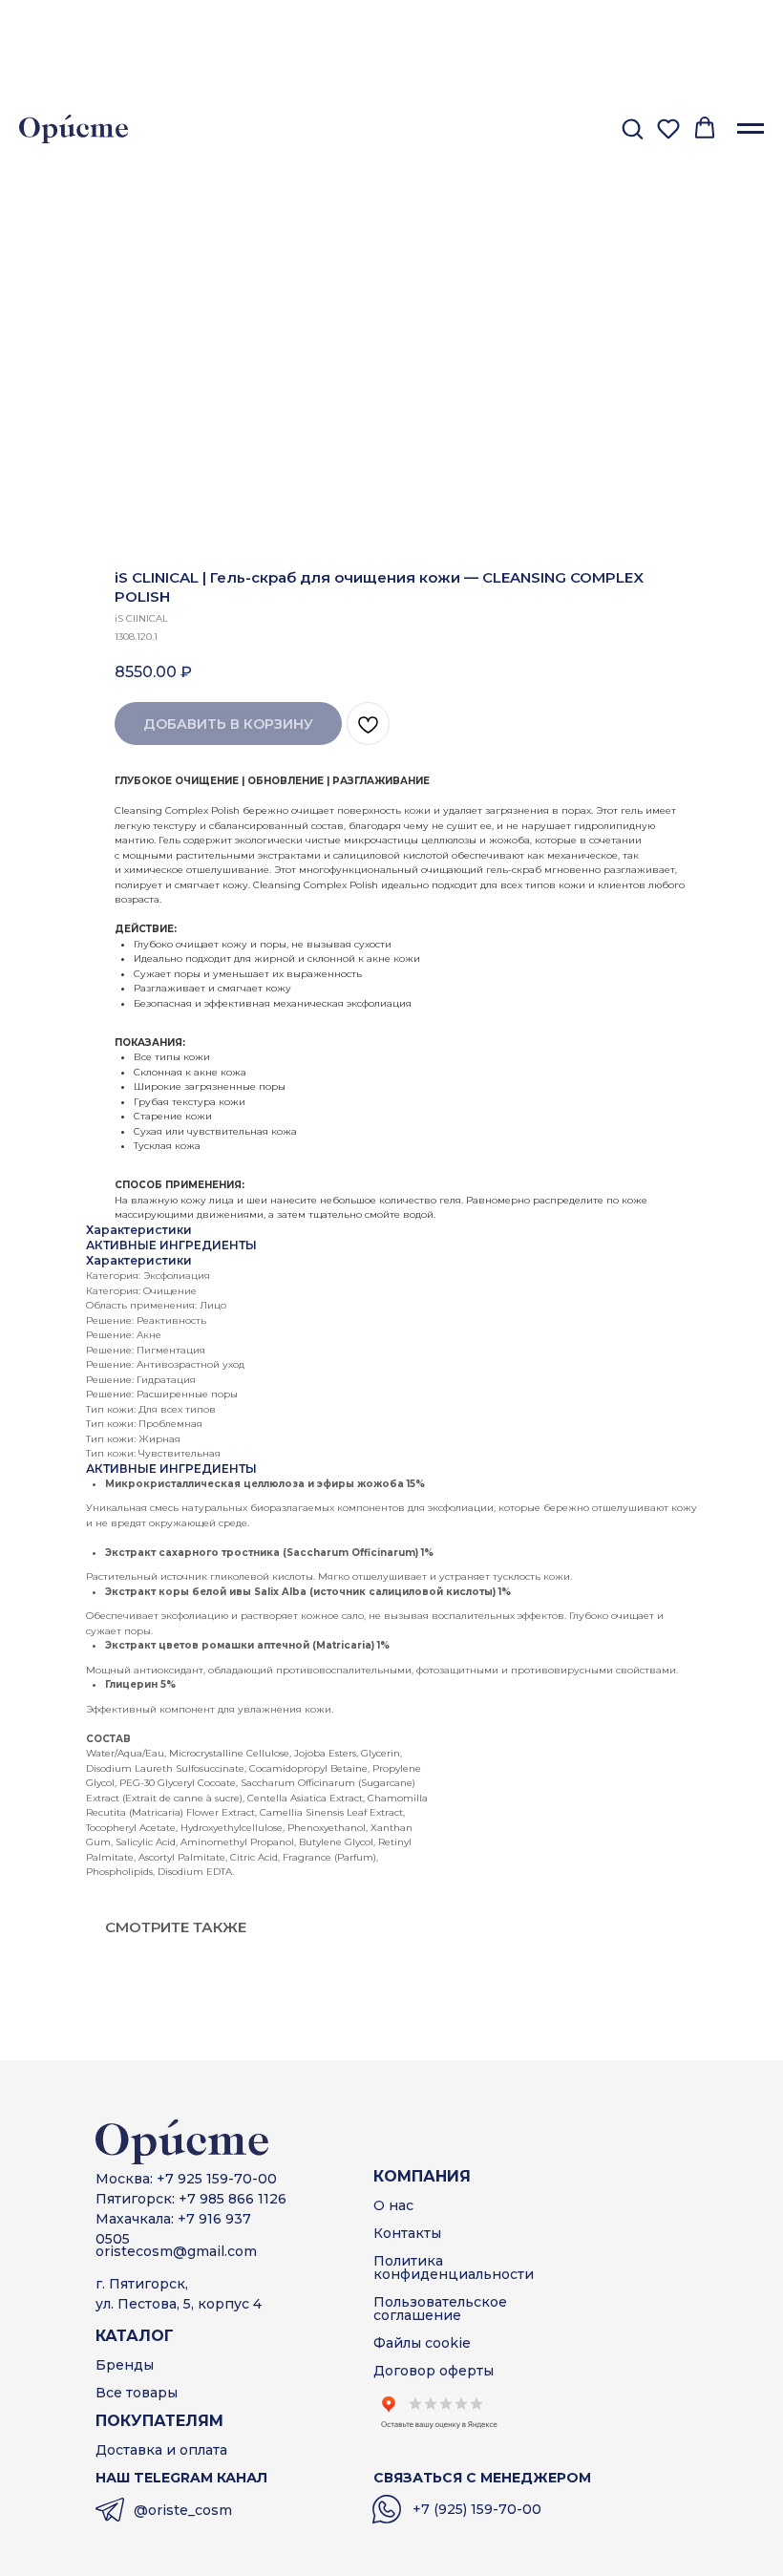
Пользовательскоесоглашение (440, 2309)
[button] (632, 128)
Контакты (407, 2233)
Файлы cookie (422, 2343)
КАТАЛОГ (135, 2336)
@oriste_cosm (183, 2510)
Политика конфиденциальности (454, 2267)
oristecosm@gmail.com (176, 2251)
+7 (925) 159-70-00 (477, 2509)
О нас (393, 2205)
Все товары (137, 2393)
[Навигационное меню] (751, 129)
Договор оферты (434, 2371)
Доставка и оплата (161, 2450)
